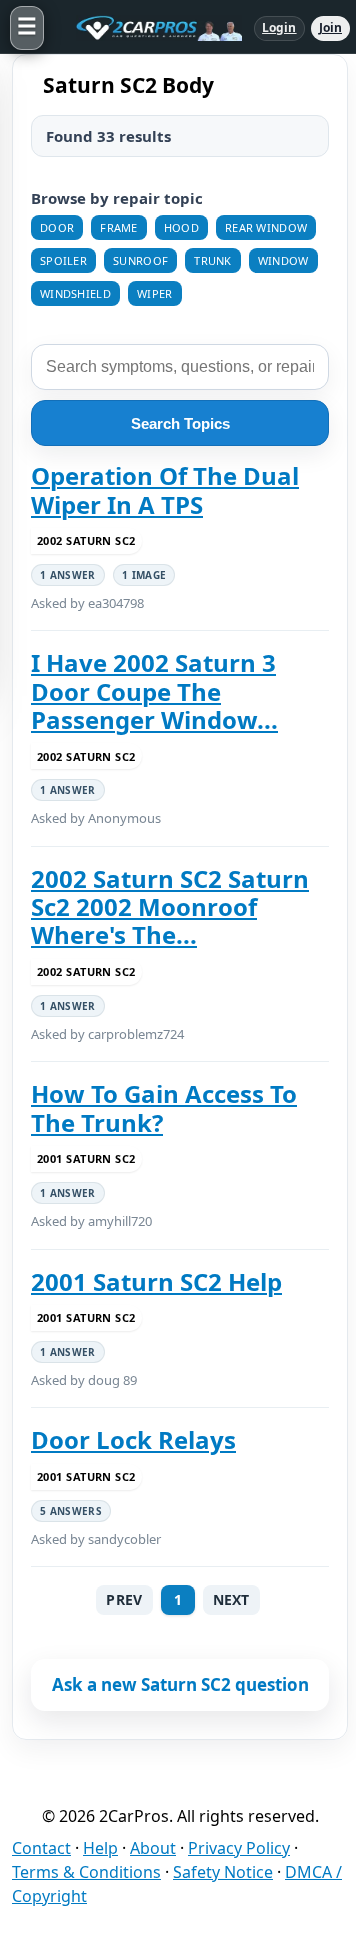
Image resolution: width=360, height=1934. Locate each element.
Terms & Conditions (86, 1872)
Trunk (213, 260)
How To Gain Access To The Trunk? (164, 1108)
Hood (181, 227)
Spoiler (63, 260)
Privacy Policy (239, 1848)
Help (100, 1848)
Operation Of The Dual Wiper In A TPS (165, 490)
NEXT (231, 1599)
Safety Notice (223, 1872)
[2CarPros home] (149, 28)
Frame (119, 227)
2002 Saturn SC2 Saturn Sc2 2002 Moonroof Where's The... (170, 907)
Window (283, 260)
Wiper (155, 293)
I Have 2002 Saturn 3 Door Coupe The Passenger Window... (154, 691)
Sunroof (140, 260)
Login (279, 27)
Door (57, 227)
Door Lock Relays (133, 1440)
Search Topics (180, 423)
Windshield (75, 293)
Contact (41, 1848)
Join (330, 27)
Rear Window (266, 227)
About (153, 1848)
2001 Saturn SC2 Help (156, 1282)
